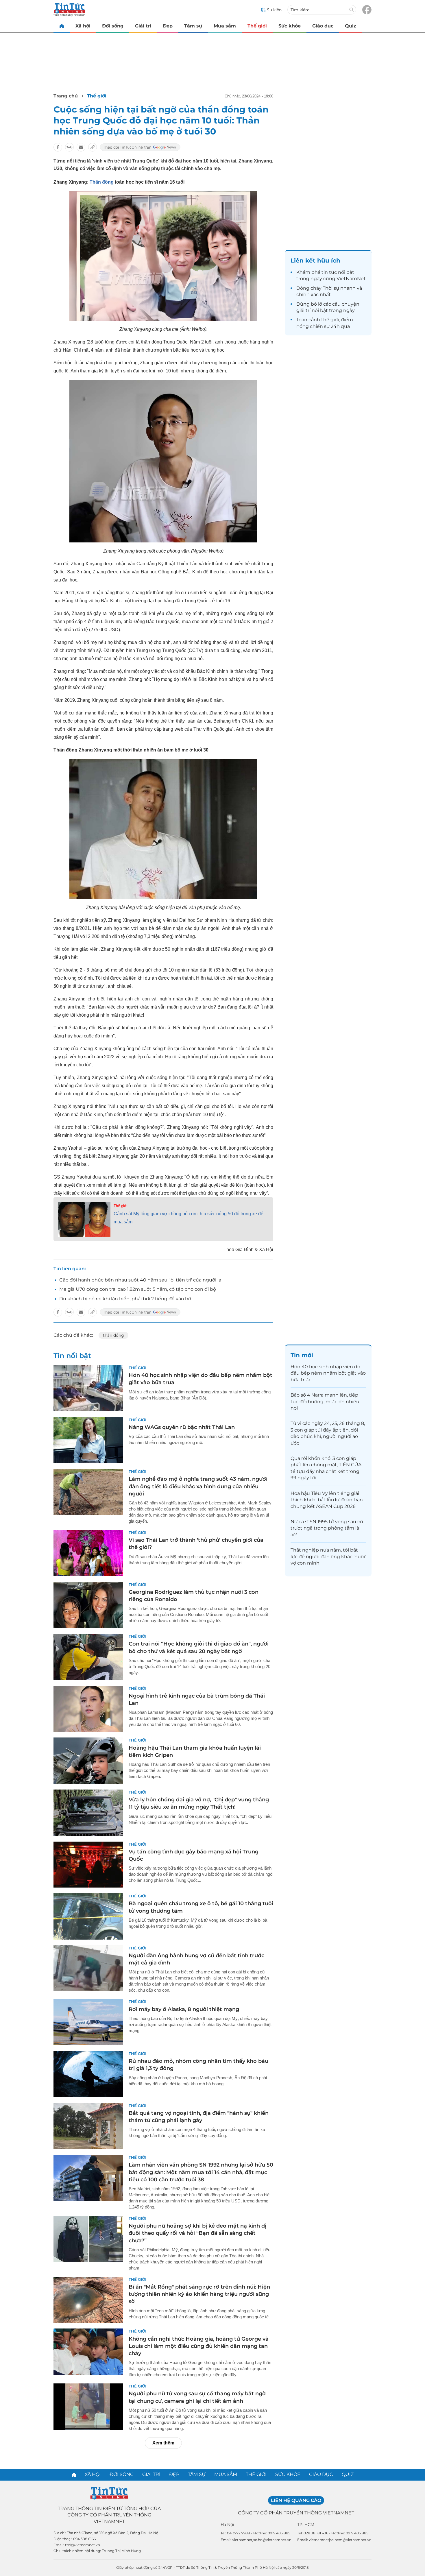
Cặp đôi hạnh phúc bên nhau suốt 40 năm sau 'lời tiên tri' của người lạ (140, 1280)
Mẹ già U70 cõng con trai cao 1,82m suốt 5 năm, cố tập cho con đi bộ (138, 1289)
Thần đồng (102, 182)
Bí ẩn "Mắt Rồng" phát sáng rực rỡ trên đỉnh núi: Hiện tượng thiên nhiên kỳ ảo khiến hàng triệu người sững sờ (199, 2294)
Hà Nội (227, 2525)
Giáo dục (323, 26)
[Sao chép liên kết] (93, 147)
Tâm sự (193, 26)
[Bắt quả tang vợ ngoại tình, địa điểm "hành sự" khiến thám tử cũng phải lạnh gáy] (88, 2126)
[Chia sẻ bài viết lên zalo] (69, 147)
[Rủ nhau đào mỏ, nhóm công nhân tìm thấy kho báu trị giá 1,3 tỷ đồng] (88, 2074)
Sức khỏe (290, 26)
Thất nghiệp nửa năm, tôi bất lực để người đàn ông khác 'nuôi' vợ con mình (328, 1556)
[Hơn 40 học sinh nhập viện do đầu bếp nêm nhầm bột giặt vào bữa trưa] (88, 1388)
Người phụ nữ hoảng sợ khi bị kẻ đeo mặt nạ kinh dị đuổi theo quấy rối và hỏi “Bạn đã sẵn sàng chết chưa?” (197, 2233)
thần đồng (113, 1335)
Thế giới (257, 26)
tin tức (329, 272)
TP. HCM (306, 2525)
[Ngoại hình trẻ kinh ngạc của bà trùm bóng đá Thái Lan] (88, 1709)
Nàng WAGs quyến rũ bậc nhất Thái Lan (182, 1427)
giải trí (303, 310)
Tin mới (302, 1355)
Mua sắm (225, 26)
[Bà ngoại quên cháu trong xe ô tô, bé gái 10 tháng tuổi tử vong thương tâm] (88, 1916)
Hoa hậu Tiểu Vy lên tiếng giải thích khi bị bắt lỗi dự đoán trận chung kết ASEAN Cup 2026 (327, 1500)
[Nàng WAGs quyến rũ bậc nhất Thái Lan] (88, 1440)
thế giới (330, 320)
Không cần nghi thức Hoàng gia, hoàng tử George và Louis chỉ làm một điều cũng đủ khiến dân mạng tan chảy (199, 2346)
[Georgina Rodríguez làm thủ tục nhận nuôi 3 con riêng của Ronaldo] (88, 1605)
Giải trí (143, 26)
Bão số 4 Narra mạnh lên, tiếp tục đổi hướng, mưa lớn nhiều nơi (325, 1401)
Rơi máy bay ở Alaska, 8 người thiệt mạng (184, 2009)
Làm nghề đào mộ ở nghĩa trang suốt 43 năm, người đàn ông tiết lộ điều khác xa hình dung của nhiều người (198, 1486)
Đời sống (113, 26)
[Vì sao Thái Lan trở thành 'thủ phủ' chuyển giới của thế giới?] (88, 1553)
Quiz (351, 26)
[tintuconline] (62, 26)
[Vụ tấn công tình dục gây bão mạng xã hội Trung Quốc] (88, 1865)
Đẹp (168, 26)
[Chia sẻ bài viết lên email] (81, 147)
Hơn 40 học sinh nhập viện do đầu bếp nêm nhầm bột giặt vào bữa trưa (328, 1373)
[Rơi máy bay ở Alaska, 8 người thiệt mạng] (88, 2022)
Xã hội (83, 26)
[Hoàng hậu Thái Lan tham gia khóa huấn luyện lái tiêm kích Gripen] (88, 1761)
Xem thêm (163, 2443)
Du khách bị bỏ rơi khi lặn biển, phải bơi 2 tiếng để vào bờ (125, 1299)
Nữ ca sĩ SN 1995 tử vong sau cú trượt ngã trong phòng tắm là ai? (327, 1528)
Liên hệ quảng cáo (296, 2500)
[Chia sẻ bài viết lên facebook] (58, 147)
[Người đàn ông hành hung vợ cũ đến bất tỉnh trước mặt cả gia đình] (88, 1969)
